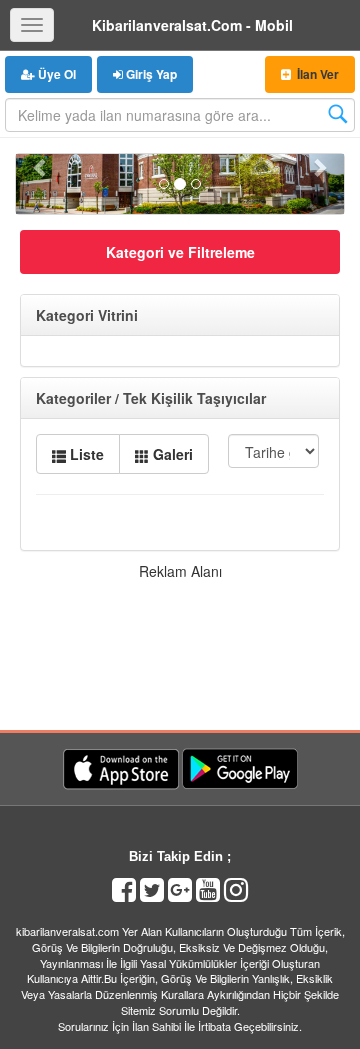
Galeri (171, 454)
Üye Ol (55, 74)
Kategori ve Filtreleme (180, 252)
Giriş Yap (150, 74)
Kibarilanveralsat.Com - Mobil (192, 25)
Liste (85, 454)
